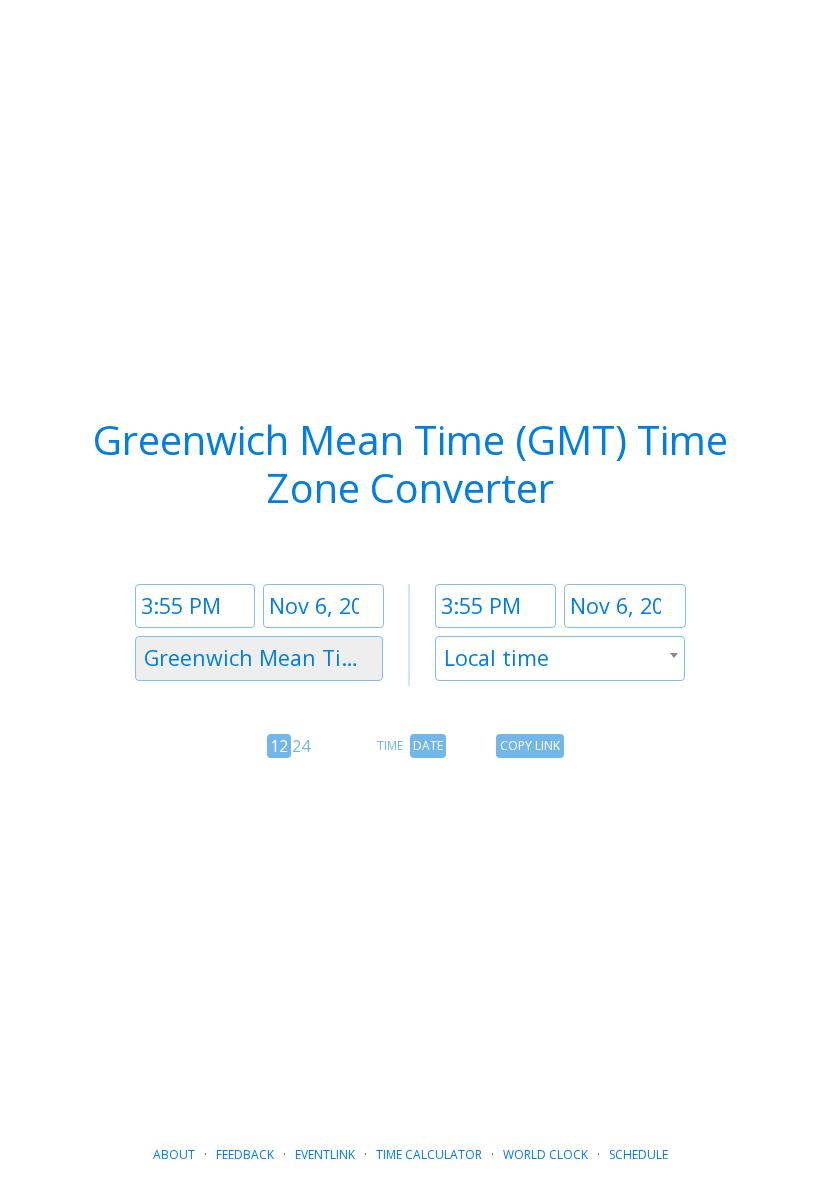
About (174, 1154)
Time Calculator (429, 1154)
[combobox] (259, 658)
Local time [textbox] (496, 657)
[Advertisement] (410, 936)
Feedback (245, 1154)
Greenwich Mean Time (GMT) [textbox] (263, 657)
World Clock (545, 1154)
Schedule (638, 1154)
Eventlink (325, 1154)
